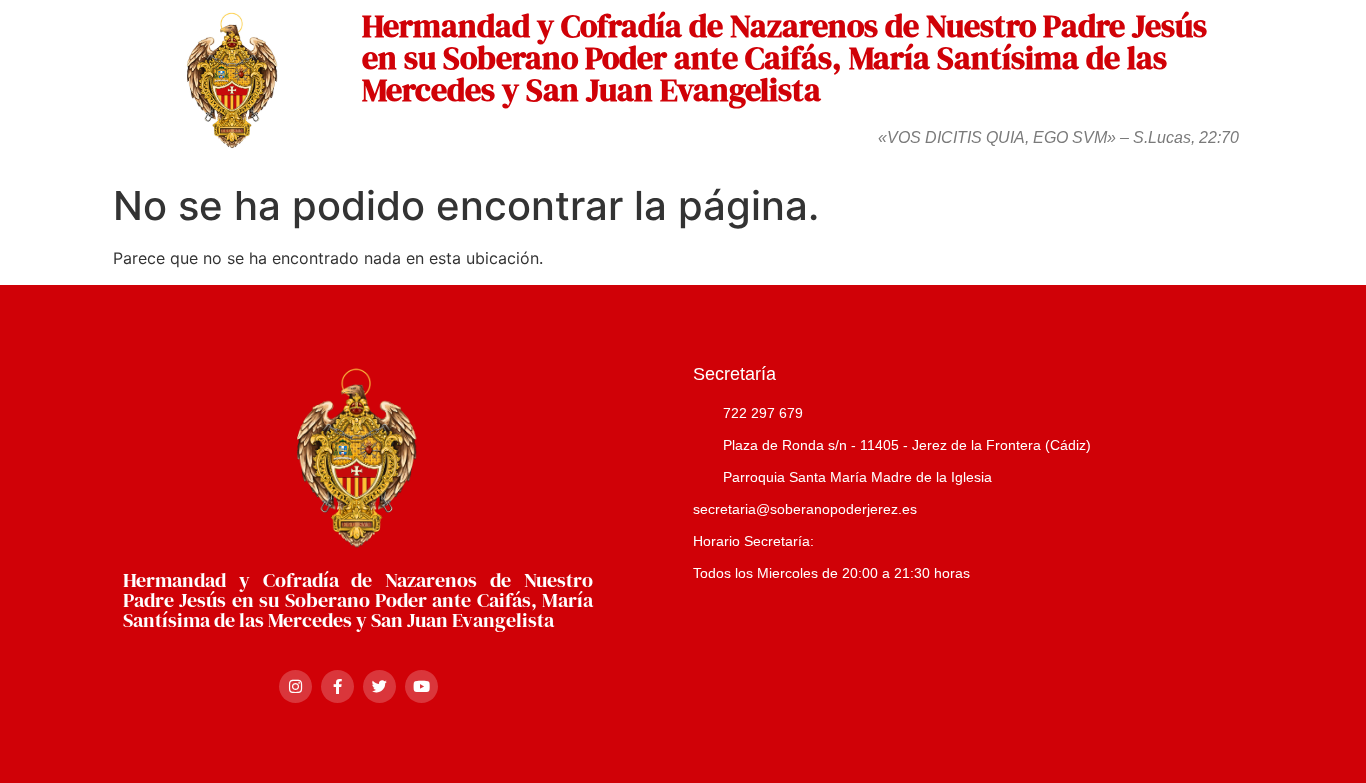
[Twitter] (379, 686)
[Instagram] (295, 686)
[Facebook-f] (337, 686)
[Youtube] (421, 686)
